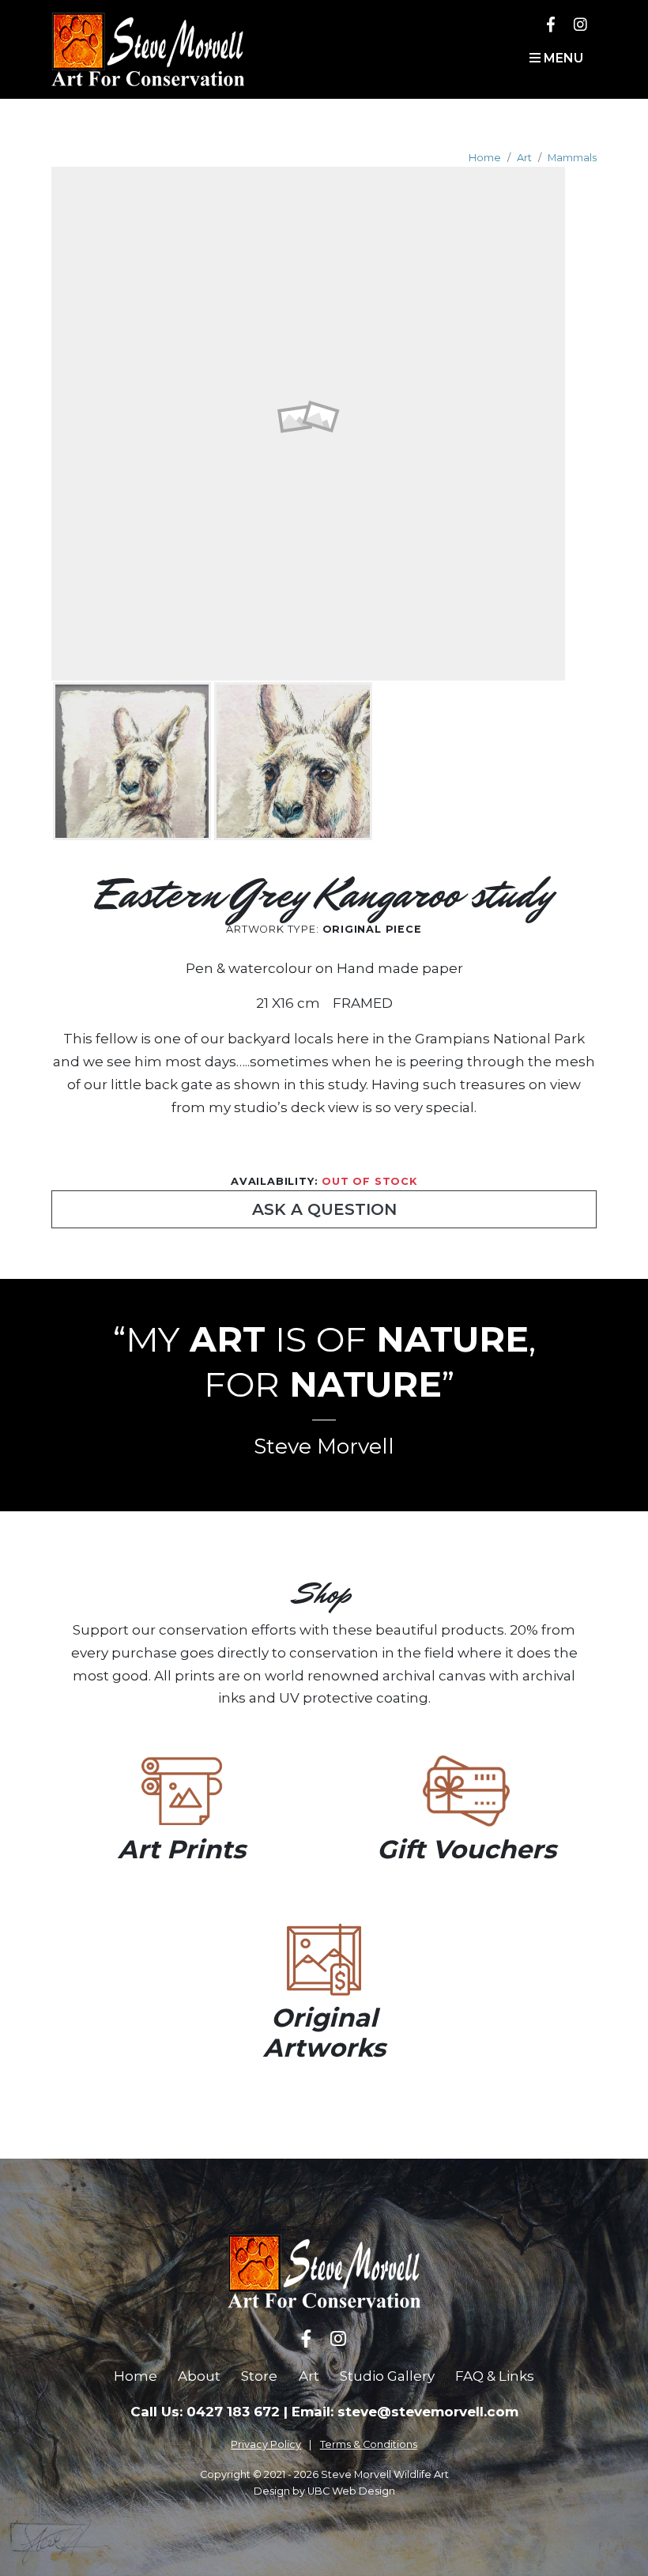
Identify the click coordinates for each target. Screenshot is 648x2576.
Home (485, 158)
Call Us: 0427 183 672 (205, 2412)
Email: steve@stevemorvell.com (405, 2412)
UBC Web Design (351, 2491)
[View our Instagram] (580, 24)
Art (524, 158)
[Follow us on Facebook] (551, 24)
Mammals (572, 158)
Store (259, 2376)
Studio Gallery (387, 2376)
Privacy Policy (266, 2444)
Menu (562, 58)
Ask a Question (324, 1209)
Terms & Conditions (369, 2444)
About (199, 2376)
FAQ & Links (495, 2376)
